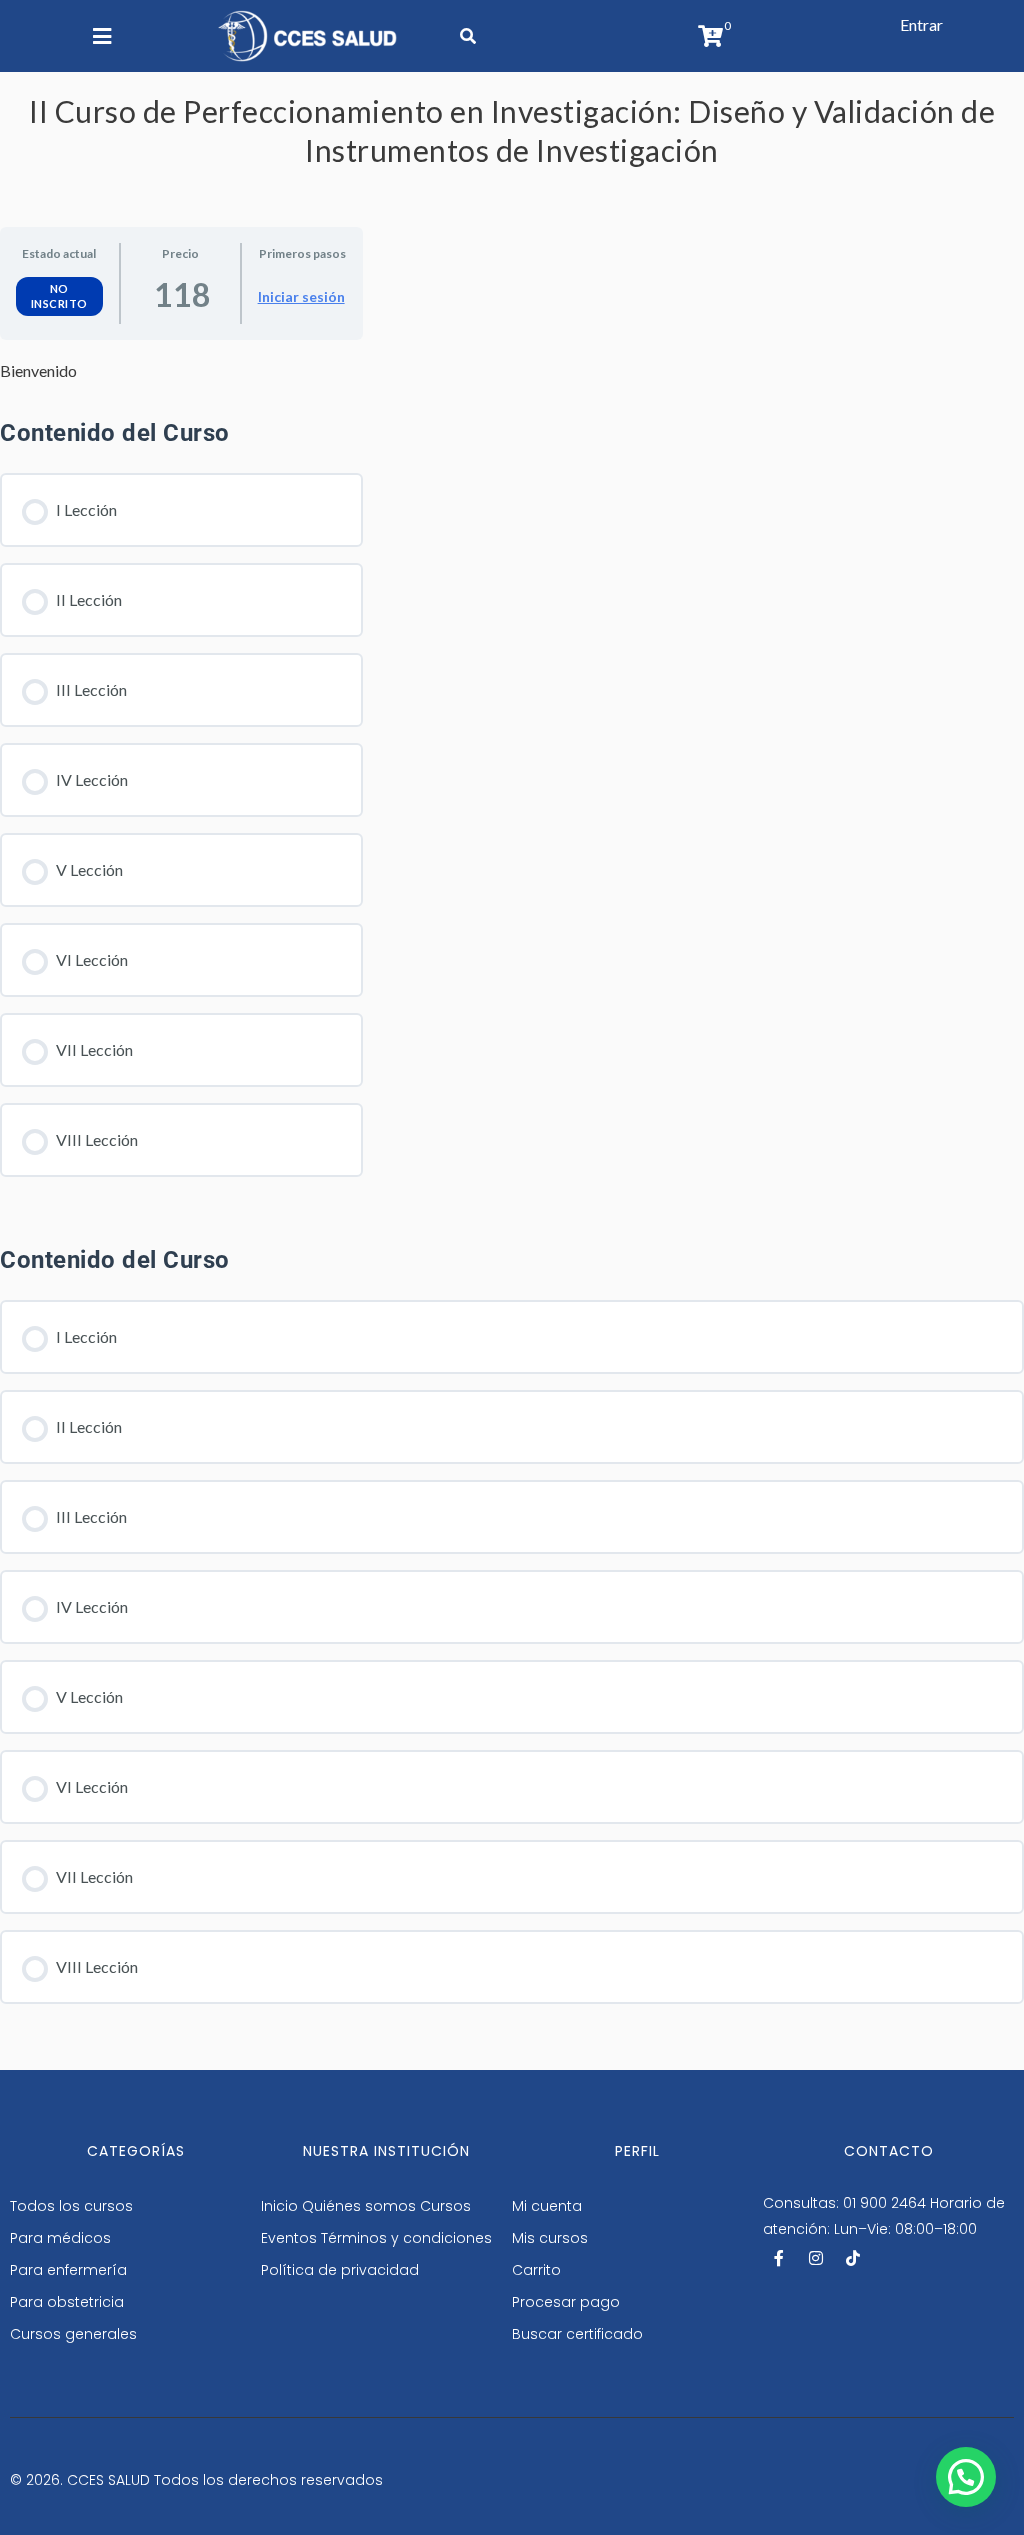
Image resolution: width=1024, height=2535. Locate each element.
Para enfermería (68, 2270)
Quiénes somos (359, 2206)
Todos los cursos (71, 2206)
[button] (921, 25)
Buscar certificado (577, 2334)
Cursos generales (73, 2334)
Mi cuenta (547, 2206)
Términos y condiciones (406, 2238)
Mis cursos (550, 2238)
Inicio (279, 2206)
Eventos (289, 2238)
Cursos (445, 2206)
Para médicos (60, 2238)
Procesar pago (566, 2302)
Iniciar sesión (301, 296)
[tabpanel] (181, 371)
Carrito (536, 2270)
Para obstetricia (67, 2302)
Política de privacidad (340, 2270)
